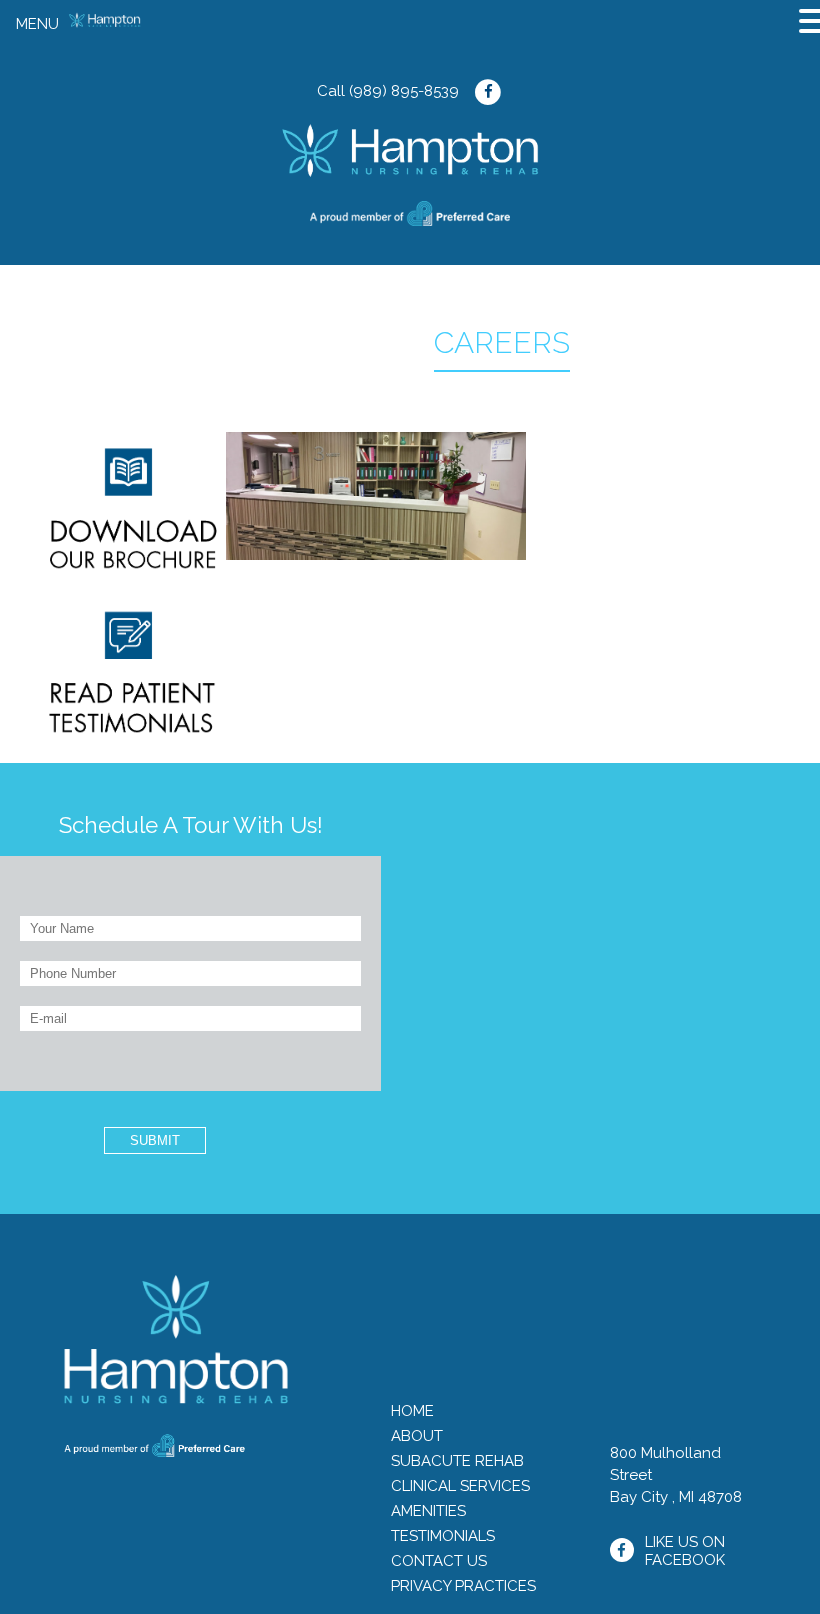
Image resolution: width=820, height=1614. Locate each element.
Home (412, 1411)
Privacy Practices (463, 1586)
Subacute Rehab (457, 1461)
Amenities (428, 1511)
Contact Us (439, 1561)
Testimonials (443, 1536)
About (417, 1436)
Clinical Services (460, 1486)
